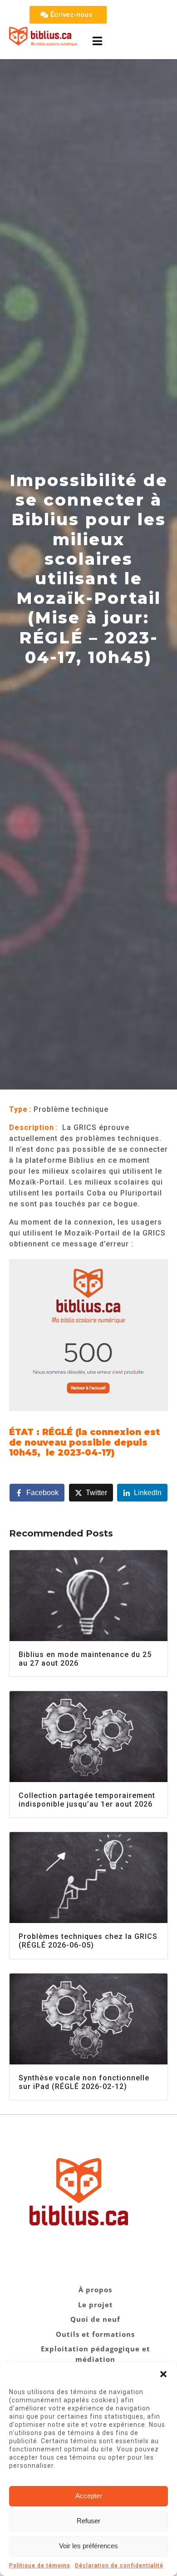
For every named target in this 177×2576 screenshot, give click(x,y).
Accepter (89, 2496)
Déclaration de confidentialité (119, 2566)
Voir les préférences (88, 2546)
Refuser (88, 2521)
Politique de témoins (40, 2566)
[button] (163, 2374)
